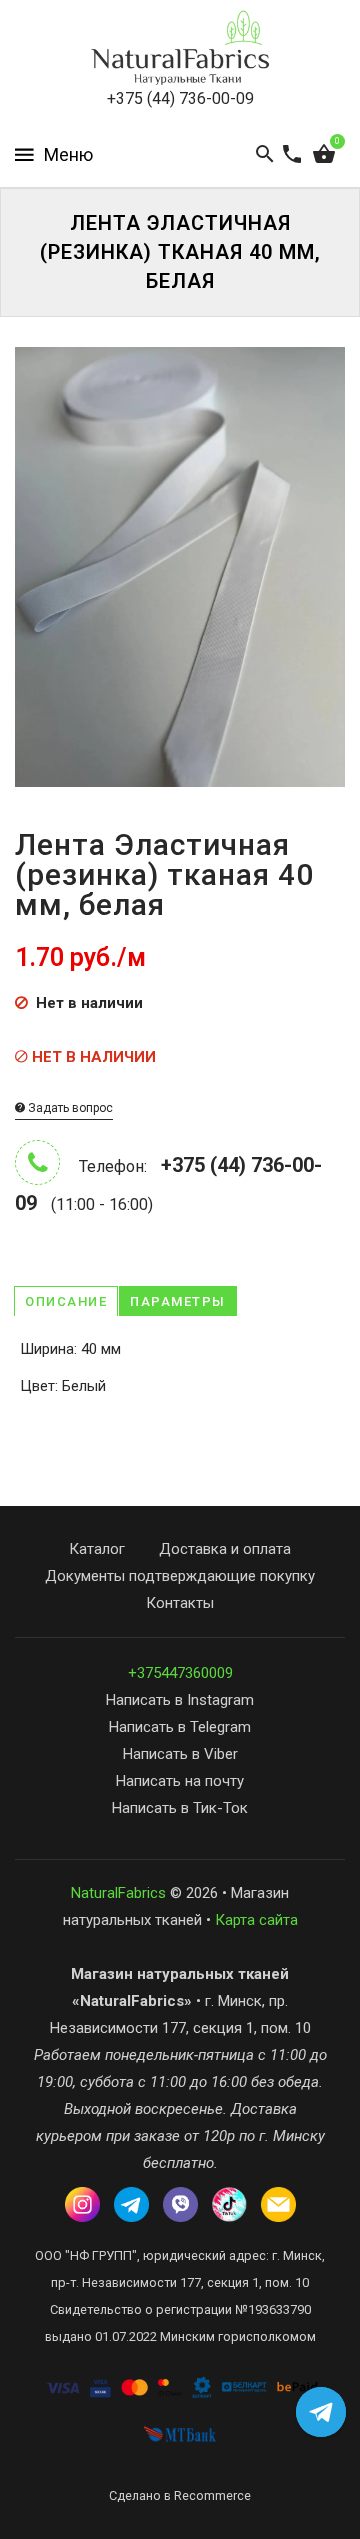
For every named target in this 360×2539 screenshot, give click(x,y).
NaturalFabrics (118, 1893)
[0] (324, 155)
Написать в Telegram (180, 1727)
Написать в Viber (180, 1754)
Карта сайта (256, 1920)
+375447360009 (180, 1673)
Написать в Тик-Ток (180, 1808)
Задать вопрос (69, 1108)
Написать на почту (180, 1781)
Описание (66, 1301)
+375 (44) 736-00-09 (180, 98)
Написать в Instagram (180, 1700)
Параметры (178, 1301)
